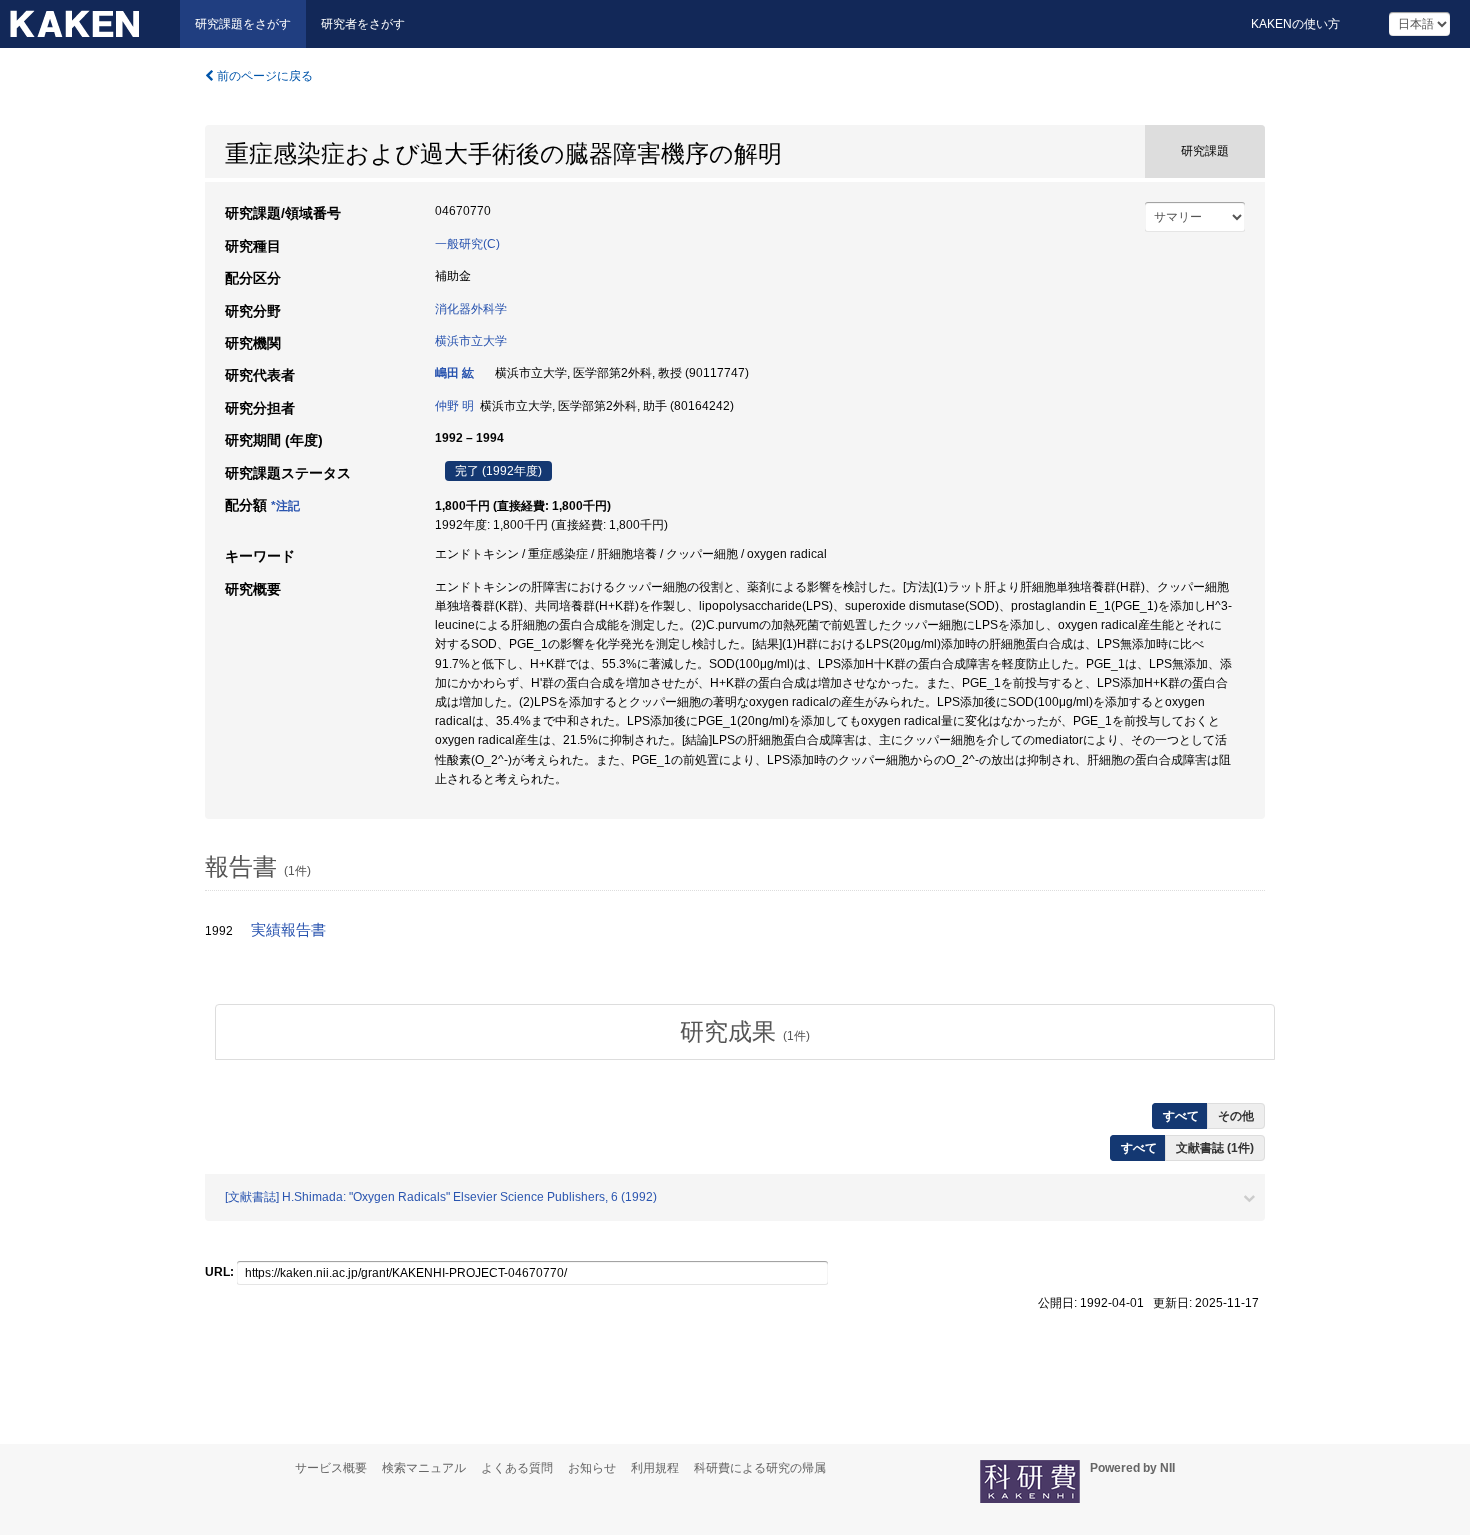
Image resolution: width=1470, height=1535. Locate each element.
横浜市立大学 (471, 341)
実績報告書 (288, 930)
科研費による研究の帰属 (760, 1468)
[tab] (745, 1032)
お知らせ (592, 1468)
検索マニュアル (424, 1468)
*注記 (285, 506)
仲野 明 (454, 406)
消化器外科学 (471, 309)
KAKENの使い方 (1295, 24)
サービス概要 (331, 1468)
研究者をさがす (363, 24)
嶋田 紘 (454, 373)
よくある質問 (517, 1468)
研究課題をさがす (243, 24)
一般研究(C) (467, 244)
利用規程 (655, 1468)
